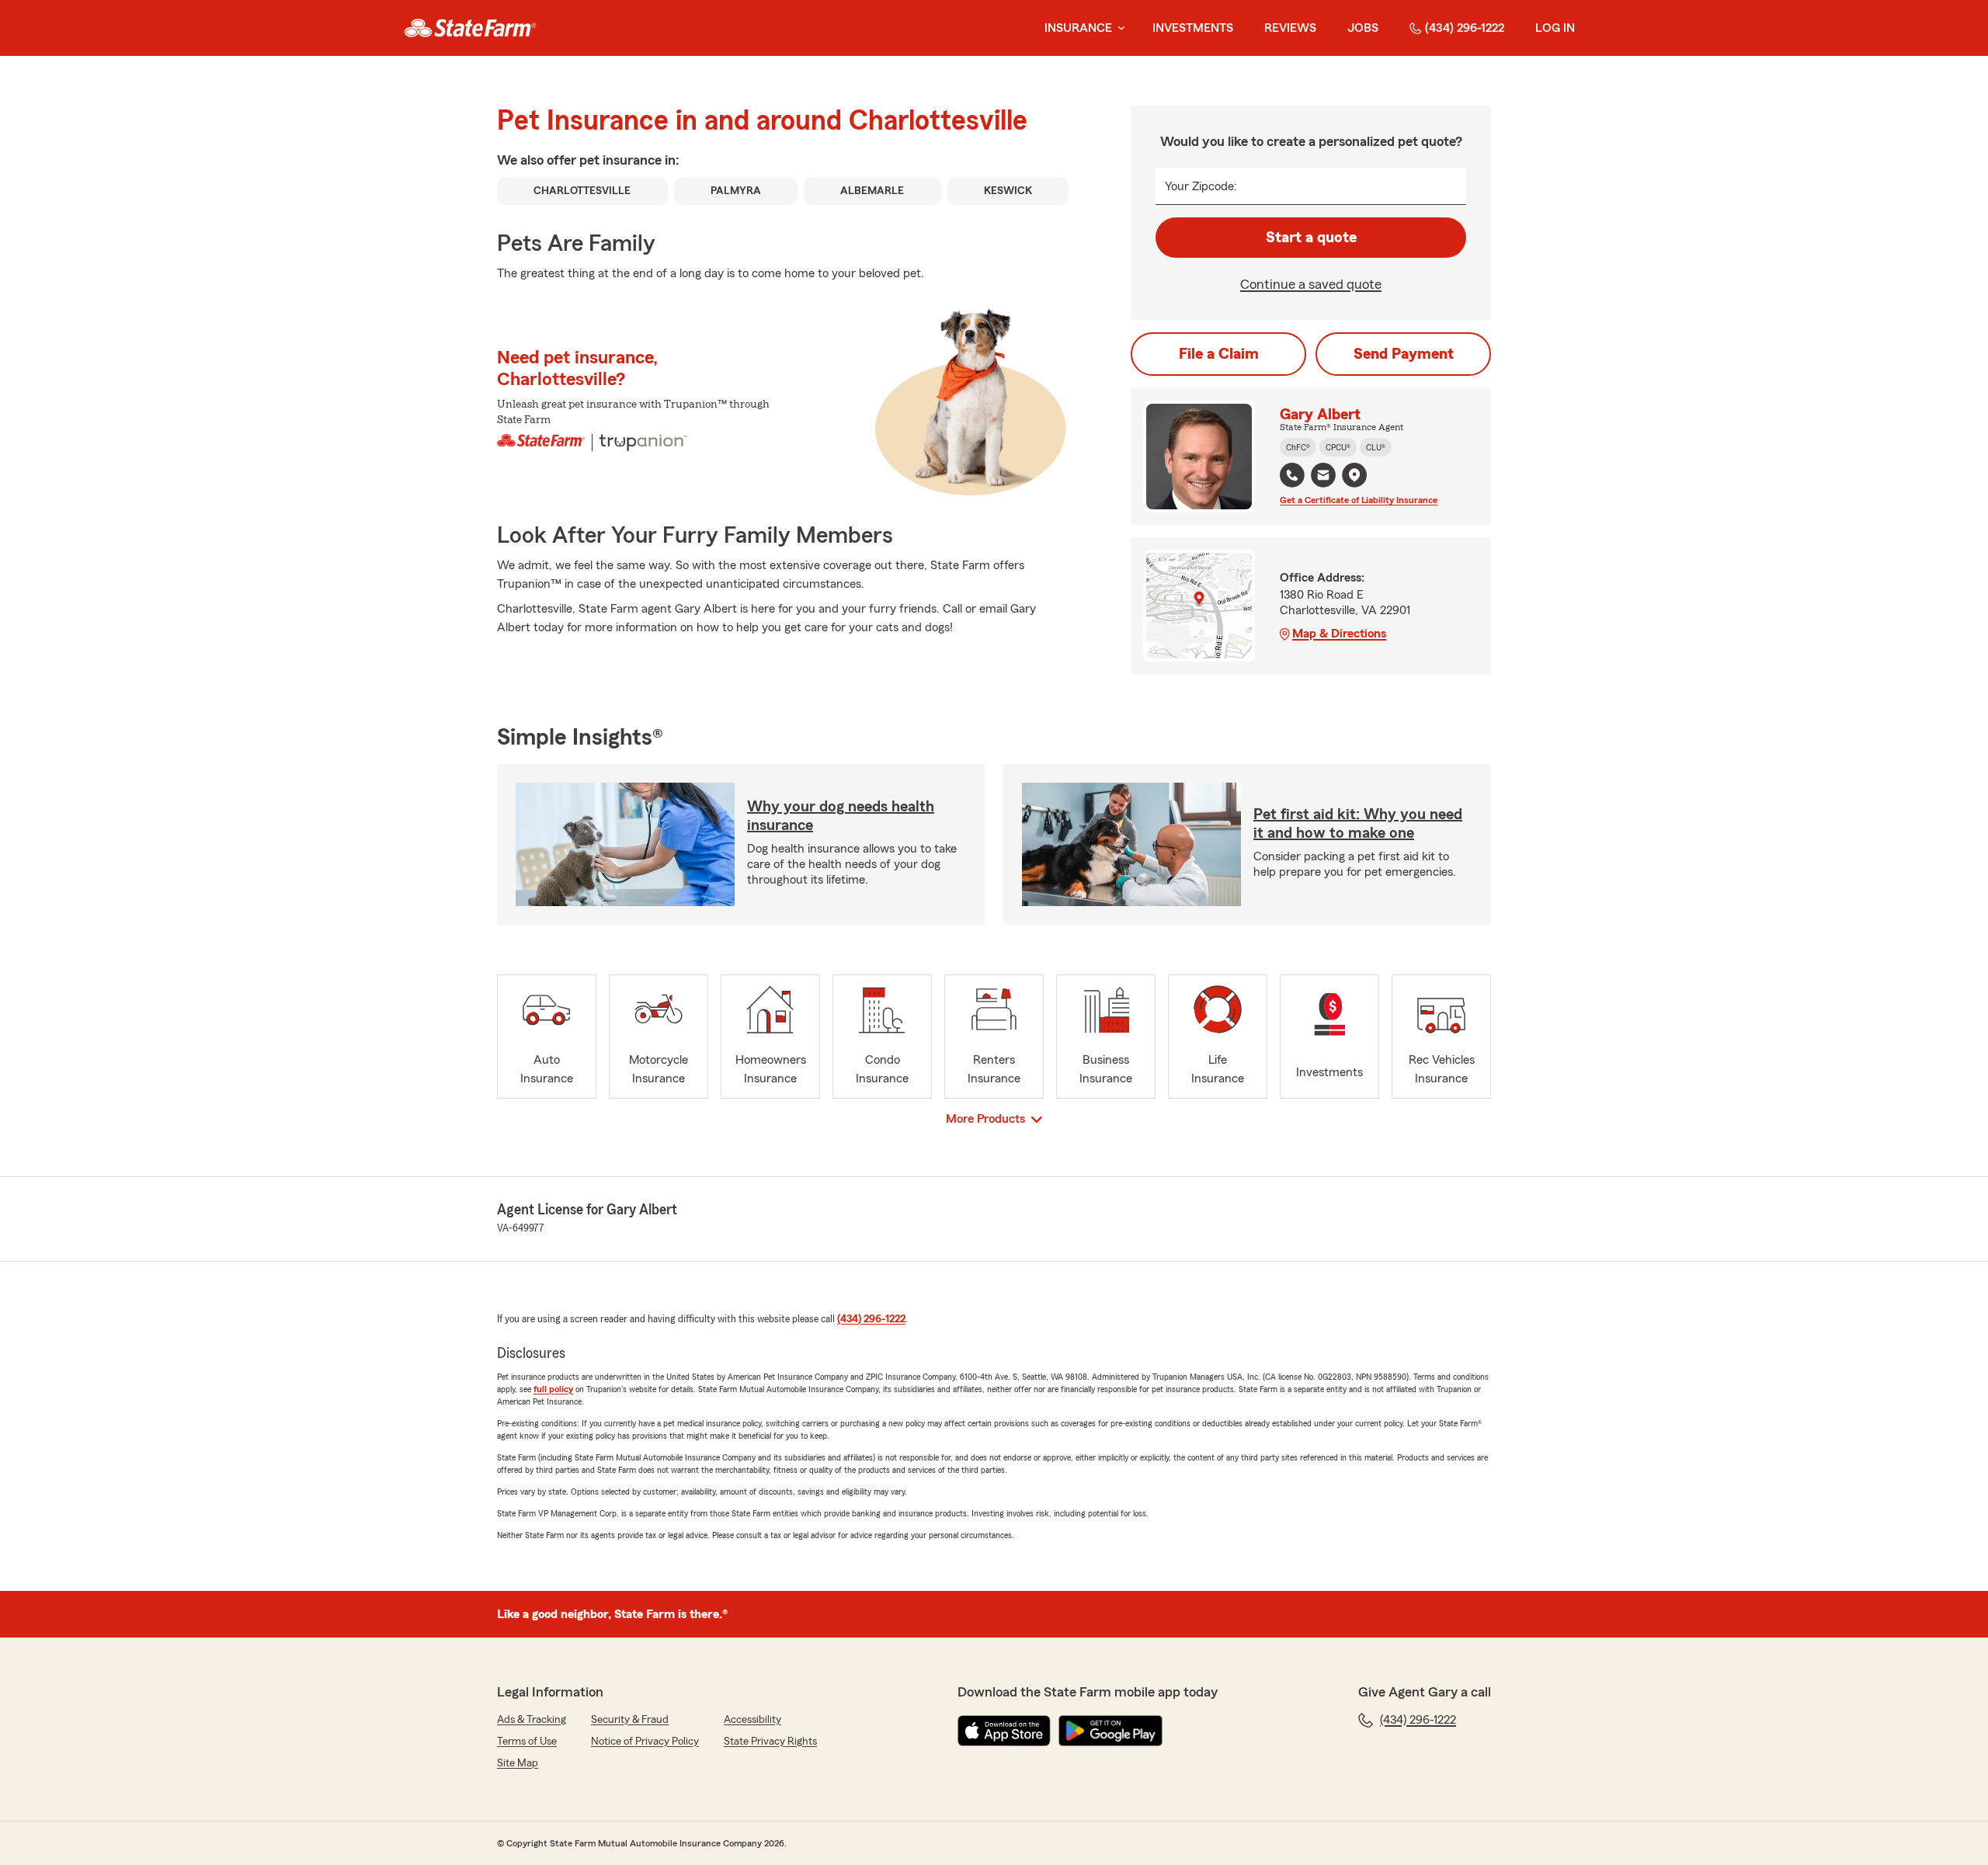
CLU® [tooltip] (1376, 447)
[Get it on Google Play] (1110, 1731)
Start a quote (1311, 238)
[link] (470, 28)
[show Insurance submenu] (1118, 28)
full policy (553, 1389)
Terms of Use (527, 1742)
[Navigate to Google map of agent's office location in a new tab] (1354, 475)
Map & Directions (1339, 634)
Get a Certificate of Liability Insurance (1359, 500)
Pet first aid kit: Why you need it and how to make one (1358, 824)
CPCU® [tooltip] (1338, 447)
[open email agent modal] (1323, 477)
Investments (1193, 28)
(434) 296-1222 (1465, 28)
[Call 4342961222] (1292, 475)
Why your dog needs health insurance (841, 816)
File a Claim (1219, 354)
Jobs (1363, 28)
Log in (1555, 28)
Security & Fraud (630, 1720)
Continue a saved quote (1311, 284)
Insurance (1078, 28)
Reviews (1290, 28)
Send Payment (1404, 354)
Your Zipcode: (1201, 186)
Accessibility (752, 1720)
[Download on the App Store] (1004, 1731)
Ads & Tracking (532, 1720)
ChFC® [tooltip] (1298, 447)
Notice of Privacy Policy (645, 1742)
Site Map (518, 1763)
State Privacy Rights (770, 1742)
